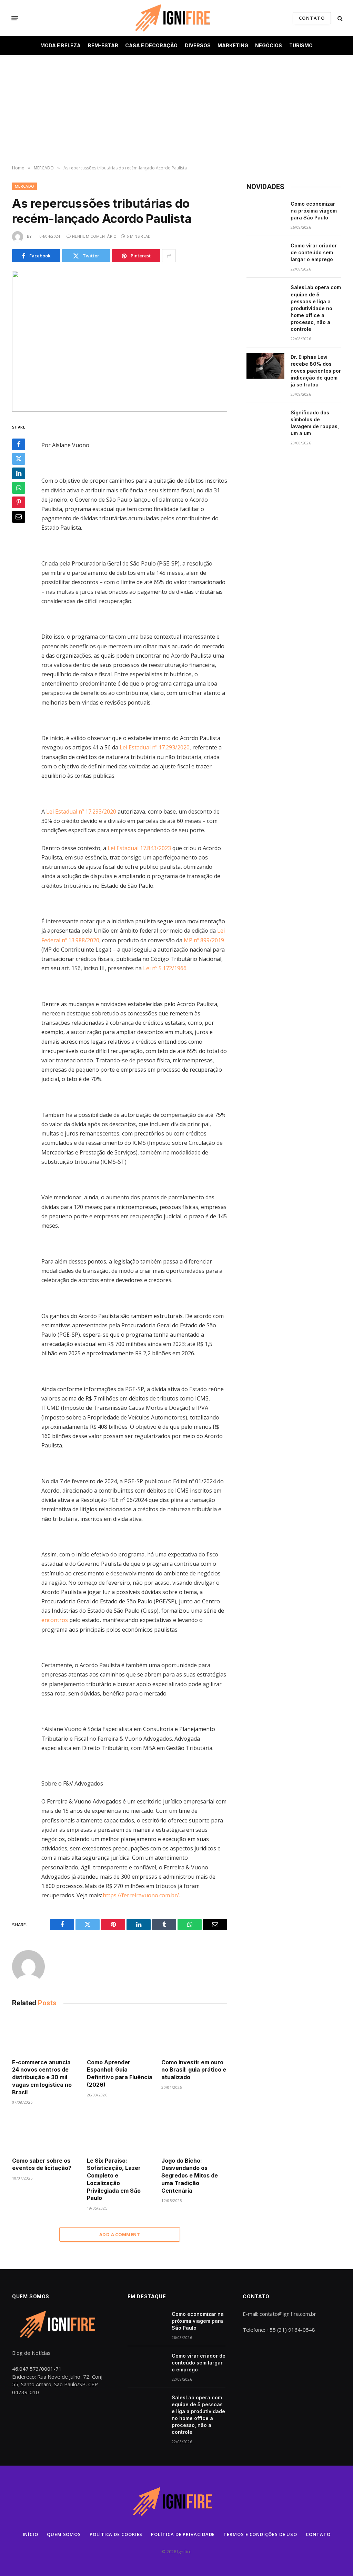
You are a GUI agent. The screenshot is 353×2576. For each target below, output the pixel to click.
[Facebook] (19, 444)
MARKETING (233, 45)
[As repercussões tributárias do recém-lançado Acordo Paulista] (120, 341)
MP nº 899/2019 (204, 940)
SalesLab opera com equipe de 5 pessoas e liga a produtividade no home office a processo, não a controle (316, 308)
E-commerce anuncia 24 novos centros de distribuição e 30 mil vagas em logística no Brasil (42, 2077)
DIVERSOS (198, 45)
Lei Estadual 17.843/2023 (139, 848)
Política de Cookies (116, 2534)
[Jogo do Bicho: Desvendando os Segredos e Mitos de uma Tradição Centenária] (194, 2133)
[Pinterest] (19, 502)
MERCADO (24, 186)
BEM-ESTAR (103, 45)
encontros (55, 1620)
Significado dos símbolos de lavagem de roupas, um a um (315, 423)
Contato (318, 2534)
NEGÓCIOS (269, 45)
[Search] (339, 18)
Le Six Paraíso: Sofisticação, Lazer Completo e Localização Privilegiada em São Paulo (114, 2179)
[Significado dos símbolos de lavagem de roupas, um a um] (265, 422)
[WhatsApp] (19, 488)
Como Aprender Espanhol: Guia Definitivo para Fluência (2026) (120, 2073)
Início (31, 2534)
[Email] (19, 517)
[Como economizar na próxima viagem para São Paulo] (265, 213)
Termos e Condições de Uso (260, 2534)
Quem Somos (64, 2534)
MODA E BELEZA (60, 45)
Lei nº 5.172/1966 (165, 968)
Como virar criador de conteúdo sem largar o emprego (314, 252)
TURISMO (301, 45)
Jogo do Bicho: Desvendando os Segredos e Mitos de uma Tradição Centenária (190, 2176)
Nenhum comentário (94, 236)
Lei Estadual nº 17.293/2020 (155, 747)
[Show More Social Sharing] (169, 256)
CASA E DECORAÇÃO (151, 45)
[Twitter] (19, 459)
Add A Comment (120, 2234)
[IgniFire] (176, 18)
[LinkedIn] (19, 473)
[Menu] (15, 18)
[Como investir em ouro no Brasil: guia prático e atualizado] (194, 2034)
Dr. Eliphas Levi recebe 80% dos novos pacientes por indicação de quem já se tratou (316, 371)
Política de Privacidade (183, 2534)
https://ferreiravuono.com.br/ (141, 1895)
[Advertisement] (176, 110)
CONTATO (312, 18)
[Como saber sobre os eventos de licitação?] (45, 2133)
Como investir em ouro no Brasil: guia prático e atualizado (194, 2070)
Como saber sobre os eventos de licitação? (42, 2164)
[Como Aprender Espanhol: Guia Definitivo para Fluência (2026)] (120, 2034)
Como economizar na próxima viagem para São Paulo (314, 211)
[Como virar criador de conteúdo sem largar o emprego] (265, 255)
